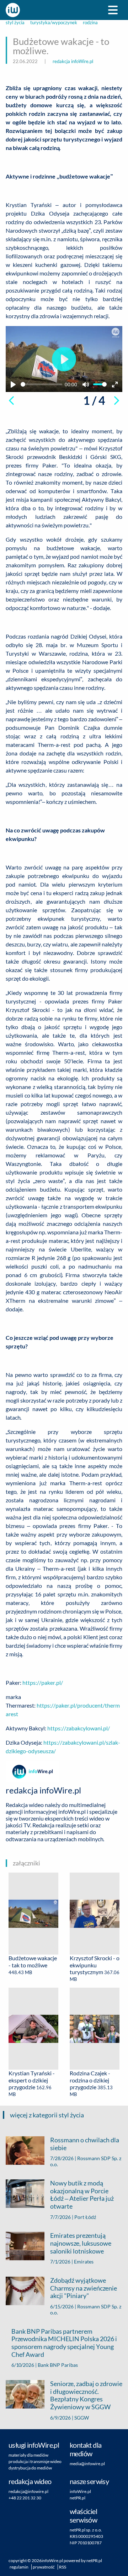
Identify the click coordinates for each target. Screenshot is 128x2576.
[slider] (41, 384)
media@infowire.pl (87, 2464)
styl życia (15, 23)
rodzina (90, 23)
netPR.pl (78, 2498)
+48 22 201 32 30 (25, 2498)
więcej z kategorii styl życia (47, 2115)
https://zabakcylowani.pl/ (79, 1728)
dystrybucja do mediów (30, 2468)
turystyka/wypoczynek (54, 23)
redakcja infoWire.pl (73, 61)
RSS (63, 2567)
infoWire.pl (80, 2491)
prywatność (44, 2567)
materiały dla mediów (28, 2455)
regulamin (19, 2567)
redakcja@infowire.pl (28, 2491)
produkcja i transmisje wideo (35, 2461)
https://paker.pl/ (43, 1682)
